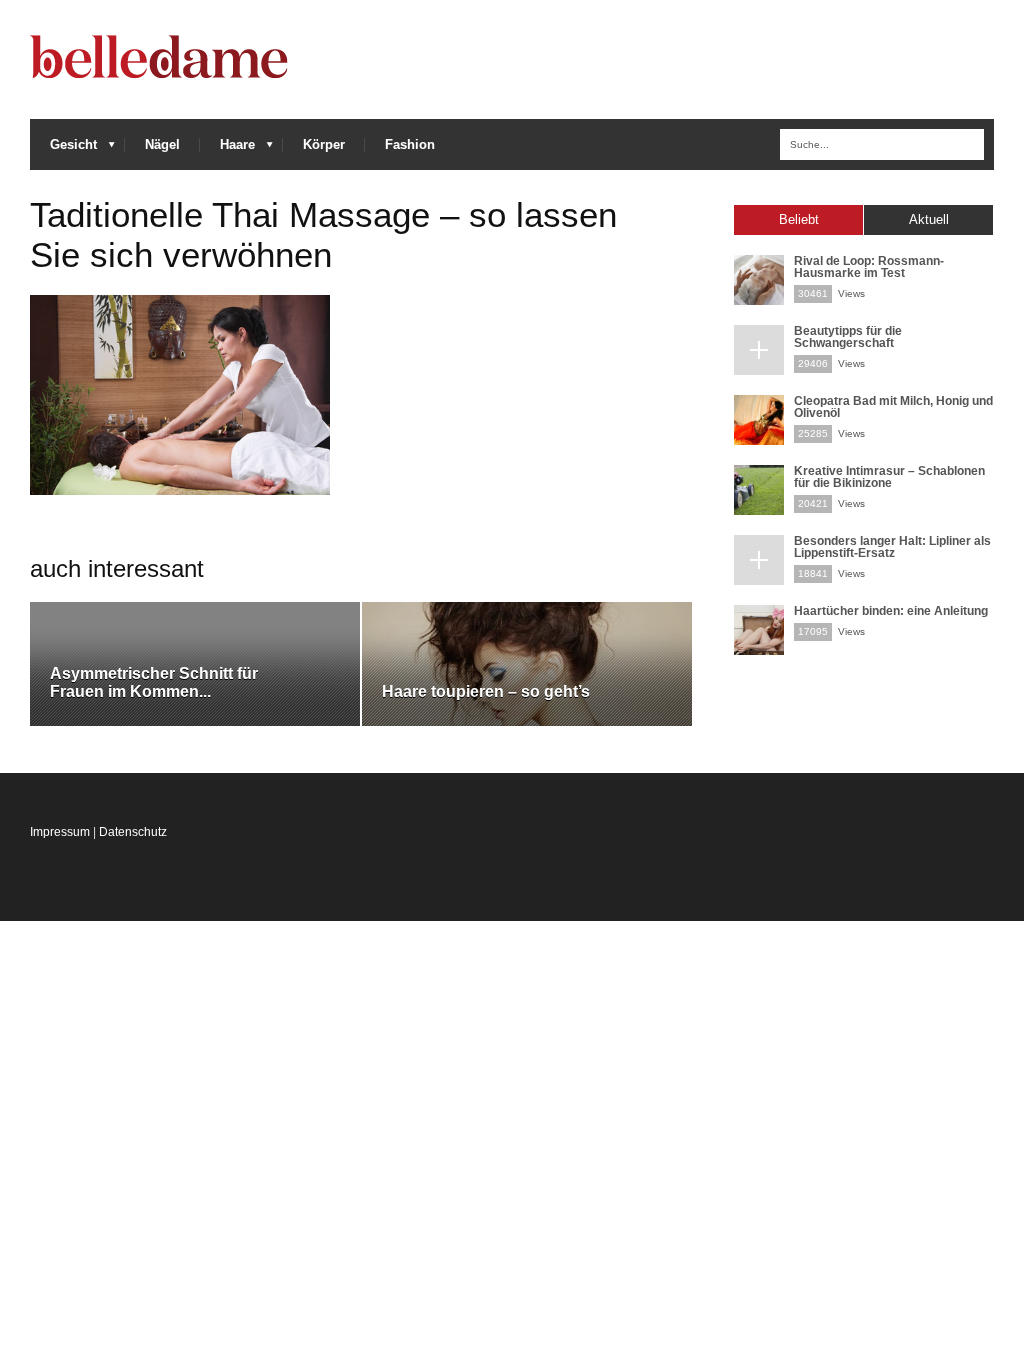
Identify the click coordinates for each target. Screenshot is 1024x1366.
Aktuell (929, 219)
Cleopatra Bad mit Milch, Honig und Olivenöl (893, 407)
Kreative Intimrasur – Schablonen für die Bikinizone (889, 477)
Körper (324, 144)
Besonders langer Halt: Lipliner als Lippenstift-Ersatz (892, 547)
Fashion (410, 144)
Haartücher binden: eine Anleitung (891, 611)
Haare (227, 149)
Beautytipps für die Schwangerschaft (848, 337)
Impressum (60, 832)
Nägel (162, 144)
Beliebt (799, 219)
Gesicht (63, 149)
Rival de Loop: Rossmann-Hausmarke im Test (869, 267)
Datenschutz (133, 832)
